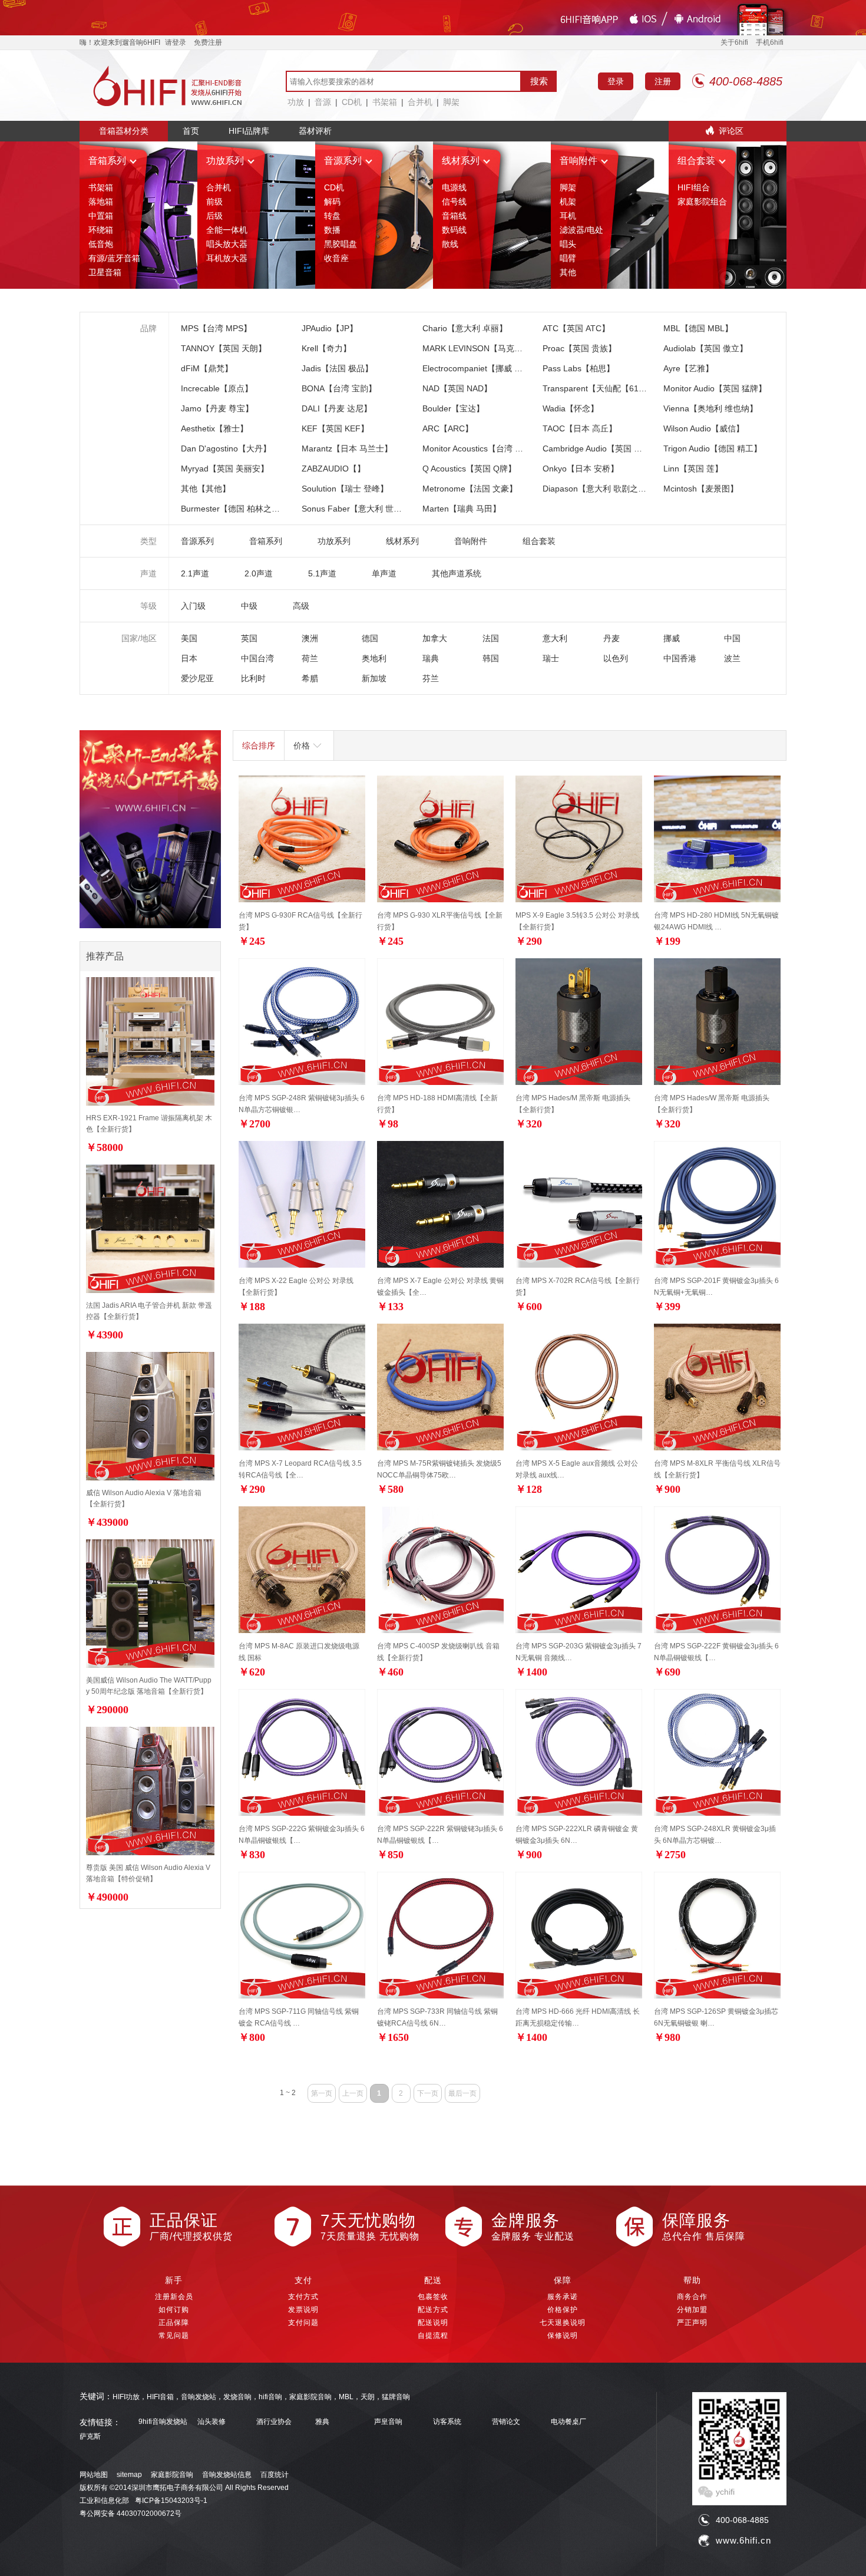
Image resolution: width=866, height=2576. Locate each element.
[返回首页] (168, 85)
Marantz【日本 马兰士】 (347, 448)
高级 (301, 606)
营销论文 (506, 2422)
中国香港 (680, 658)
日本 (189, 658)
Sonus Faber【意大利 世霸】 (356, 509)
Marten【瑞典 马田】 (462, 509)
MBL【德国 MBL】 (698, 328)
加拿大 (435, 638)
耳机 (568, 216)
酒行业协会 (274, 2422)
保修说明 (563, 2336)
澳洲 (310, 638)
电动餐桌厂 (568, 2422)
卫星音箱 (105, 272)
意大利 (555, 638)
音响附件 (579, 161)
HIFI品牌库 (249, 131)
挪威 (672, 638)
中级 (249, 606)
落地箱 (101, 202)
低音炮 (101, 244)
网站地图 (94, 2475)
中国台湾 (257, 658)
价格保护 (563, 2310)
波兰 (732, 658)
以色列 (616, 658)
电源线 (454, 187)
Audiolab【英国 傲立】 (705, 348)
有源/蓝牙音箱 (114, 258)
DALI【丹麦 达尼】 (337, 408)
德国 (370, 638)
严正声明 (692, 2323)
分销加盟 (692, 2310)
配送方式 (433, 2310)
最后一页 (462, 2093)
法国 (491, 638)
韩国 (491, 658)
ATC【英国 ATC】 (576, 328)
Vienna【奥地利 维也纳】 (710, 408)
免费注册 (208, 42)
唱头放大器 (227, 244)
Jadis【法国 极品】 (337, 368)
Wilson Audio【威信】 (704, 428)
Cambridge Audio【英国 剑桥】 (601, 448)
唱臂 (568, 258)
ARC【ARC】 (448, 428)
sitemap (129, 2475)
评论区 (731, 131)
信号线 (454, 202)
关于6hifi (734, 42)
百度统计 (275, 2475)
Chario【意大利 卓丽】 (465, 328)
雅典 (322, 2422)
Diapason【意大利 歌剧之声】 (599, 489)
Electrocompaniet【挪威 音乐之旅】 (489, 368)
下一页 (428, 2093)
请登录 (176, 42)
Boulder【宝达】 (453, 408)
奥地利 (374, 658)
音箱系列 (107, 161)
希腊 (310, 678)
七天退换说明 (563, 2323)
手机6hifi (770, 42)
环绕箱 (101, 230)
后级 (214, 216)
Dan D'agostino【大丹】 (226, 448)
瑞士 (551, 658)
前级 (214, 202)
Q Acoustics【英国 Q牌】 (469, 469)
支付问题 (303, 2323)
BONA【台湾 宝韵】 (339, 388)
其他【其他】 (206, 489)
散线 (450, 244)
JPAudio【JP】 (330, 328)
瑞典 (431, 658)
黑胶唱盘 (341, 244)
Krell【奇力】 (326, 348)
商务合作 (692, 2297)
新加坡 (374, 678)
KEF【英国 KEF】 (335, 428)
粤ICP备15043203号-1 (171, 2501)
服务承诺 (563, 2297)
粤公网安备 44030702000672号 (130, 2514)
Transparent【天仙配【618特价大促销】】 (622, 388)
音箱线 (454, 216)
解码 (332, 202)
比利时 (253, 678)
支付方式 (303, 2297)
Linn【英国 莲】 (693, 469)
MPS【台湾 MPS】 (216, 328)
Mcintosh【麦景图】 (701, 489)
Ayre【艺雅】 (688, 368)
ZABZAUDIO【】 (333, 469)
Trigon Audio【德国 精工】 (713, 448)
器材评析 (315, 131)
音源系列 (343, 161)
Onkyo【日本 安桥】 (581, 469)
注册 (663, 81)
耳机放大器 (227, 258)
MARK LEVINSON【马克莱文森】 (485, 348)
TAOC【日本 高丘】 (580, 428)
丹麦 (612, 638)
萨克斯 (90, 2437)
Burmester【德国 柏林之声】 (234, 509)
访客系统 (447, 2422)
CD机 (352, 102)
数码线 (454, 230)
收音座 (336, 258)
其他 (568, 272)
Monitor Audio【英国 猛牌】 (715, 388)
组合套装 (696, 161)
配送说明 (433, 2323)
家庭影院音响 (172, 2475)
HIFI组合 (694, 187)
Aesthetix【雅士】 (214, 428)
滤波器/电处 (581, 230)
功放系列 (225, 161)
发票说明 (303, 2310)
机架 (568, 202)
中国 (732, 638)
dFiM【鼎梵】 (207, 368)
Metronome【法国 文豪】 (470, 489)
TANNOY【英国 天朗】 (224, 348)
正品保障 (174, 2323)
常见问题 (174, 2336)
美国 (189, 638)
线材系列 (461, 161)
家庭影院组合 (702, 202)
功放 (296, 102)
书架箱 (385, 102)
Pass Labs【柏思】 (579, 368)
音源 (323, 102)
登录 (616, 81)
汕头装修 (211, 2422)
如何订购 (174, 2310)
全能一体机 (227, 230)
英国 (249, 638)
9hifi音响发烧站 (163, 2422)
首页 (191, 131)
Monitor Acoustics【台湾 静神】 (481, 448)
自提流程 (433, 2336)
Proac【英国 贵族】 (579, 348)
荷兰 (310, 658)
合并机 (420, 102)
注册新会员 (174, 2297)
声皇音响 (388, 2422)
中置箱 (101, 216)
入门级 (193, 606)
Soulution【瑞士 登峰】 (345, 489)
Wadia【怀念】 (571, 408)
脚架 (451, 102)
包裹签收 (433, 2297)
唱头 (568, 244)
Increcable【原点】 (217, 388)
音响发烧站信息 (227, 2475)
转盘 (332, 216)
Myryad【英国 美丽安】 (225, 469)
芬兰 (431, 678)
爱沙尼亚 (197, 678)
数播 (332, 230)
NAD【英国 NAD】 (457, 388)
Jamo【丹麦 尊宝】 (217, 408)
